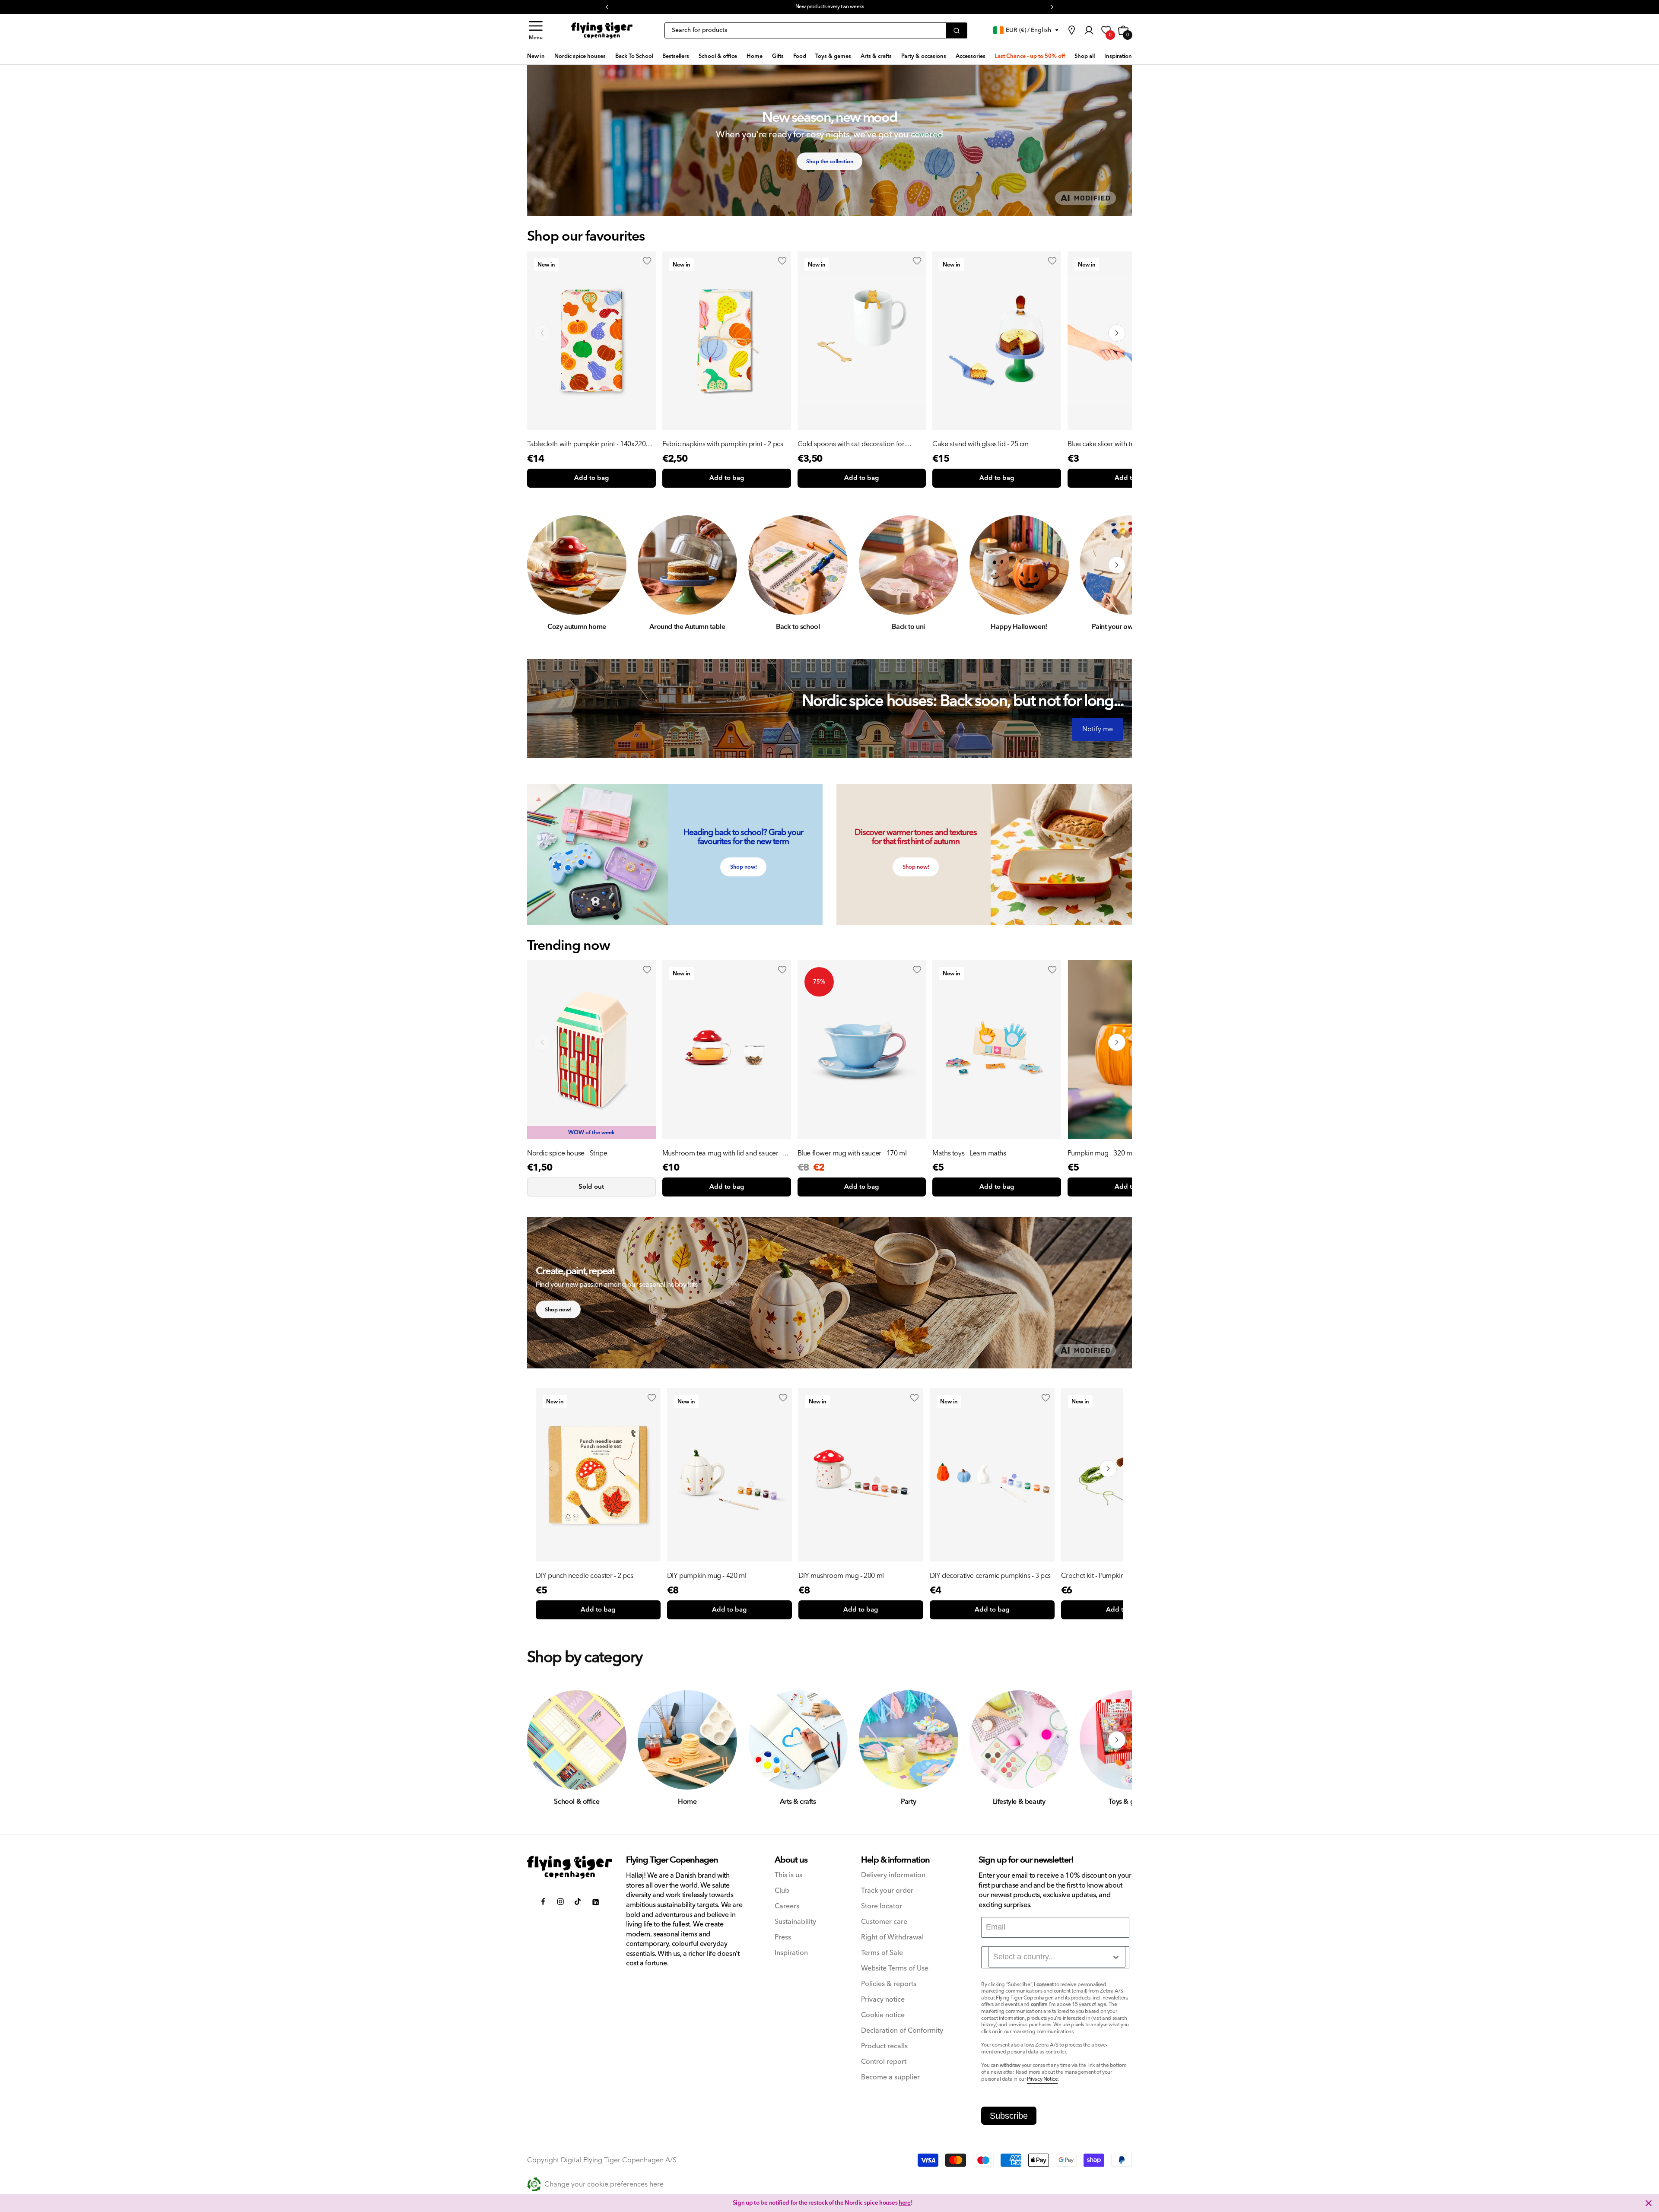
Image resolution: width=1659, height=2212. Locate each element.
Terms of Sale (882, 1953)
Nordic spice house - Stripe (567, 1153)
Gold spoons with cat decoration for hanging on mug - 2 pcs (851, 444)
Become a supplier (890, 2077)
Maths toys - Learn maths (969, 1153)
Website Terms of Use (895, 1969)
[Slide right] (1117, 565)
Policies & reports (889, 1984)
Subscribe (1009, 2116)
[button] (536, 30)
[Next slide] (1117, 333)
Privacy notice (883, 2000)
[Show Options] (1116, 1957)
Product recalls (884, 2046)
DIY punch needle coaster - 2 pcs (584, 1576)
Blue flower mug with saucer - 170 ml (852, 1153)
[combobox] (1057, 1957)
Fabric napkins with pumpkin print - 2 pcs (723, 444)
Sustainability (795, 1922)
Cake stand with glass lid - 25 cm (980, 444)
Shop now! (744, 867)
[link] (1071, 30)
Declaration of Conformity (902, 2031)
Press (783, 1937)
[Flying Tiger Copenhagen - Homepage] (602, 31)
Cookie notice (883, 2015)
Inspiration (791, 1953)
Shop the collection (830, 162)
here (899, 7)
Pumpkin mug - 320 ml (1101, 1153)
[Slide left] (542, 565)
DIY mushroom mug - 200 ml (841, 1576)
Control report (884, 2062)
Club (782, 1891)
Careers (787, 1906)
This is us (788, 1875)
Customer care (884, 1922)
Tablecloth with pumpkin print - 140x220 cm (586, 444)
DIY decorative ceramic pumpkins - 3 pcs (990, 1576)
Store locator (882, 1906)
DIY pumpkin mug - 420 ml (707, 1576)
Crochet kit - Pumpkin (1093, 1576)
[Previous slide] (542, 333)
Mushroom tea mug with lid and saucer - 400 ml (722, 1153)
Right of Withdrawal (892, 1937)
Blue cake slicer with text (1104, 444)
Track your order (887, 1891)
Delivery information (893, 1875)
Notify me (1098, 729)
